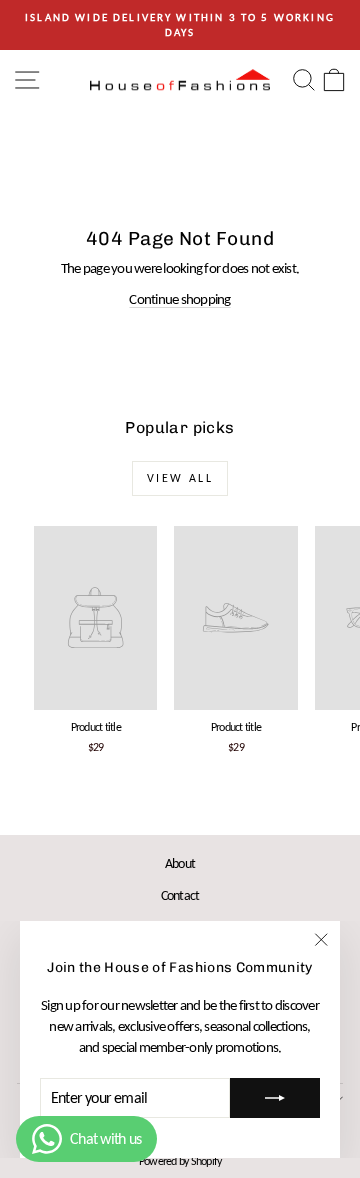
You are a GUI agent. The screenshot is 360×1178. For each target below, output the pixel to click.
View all (180, 478)
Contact (180, 895)
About (180, 863)
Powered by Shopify (180, 1161)
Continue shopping (179, 299)
